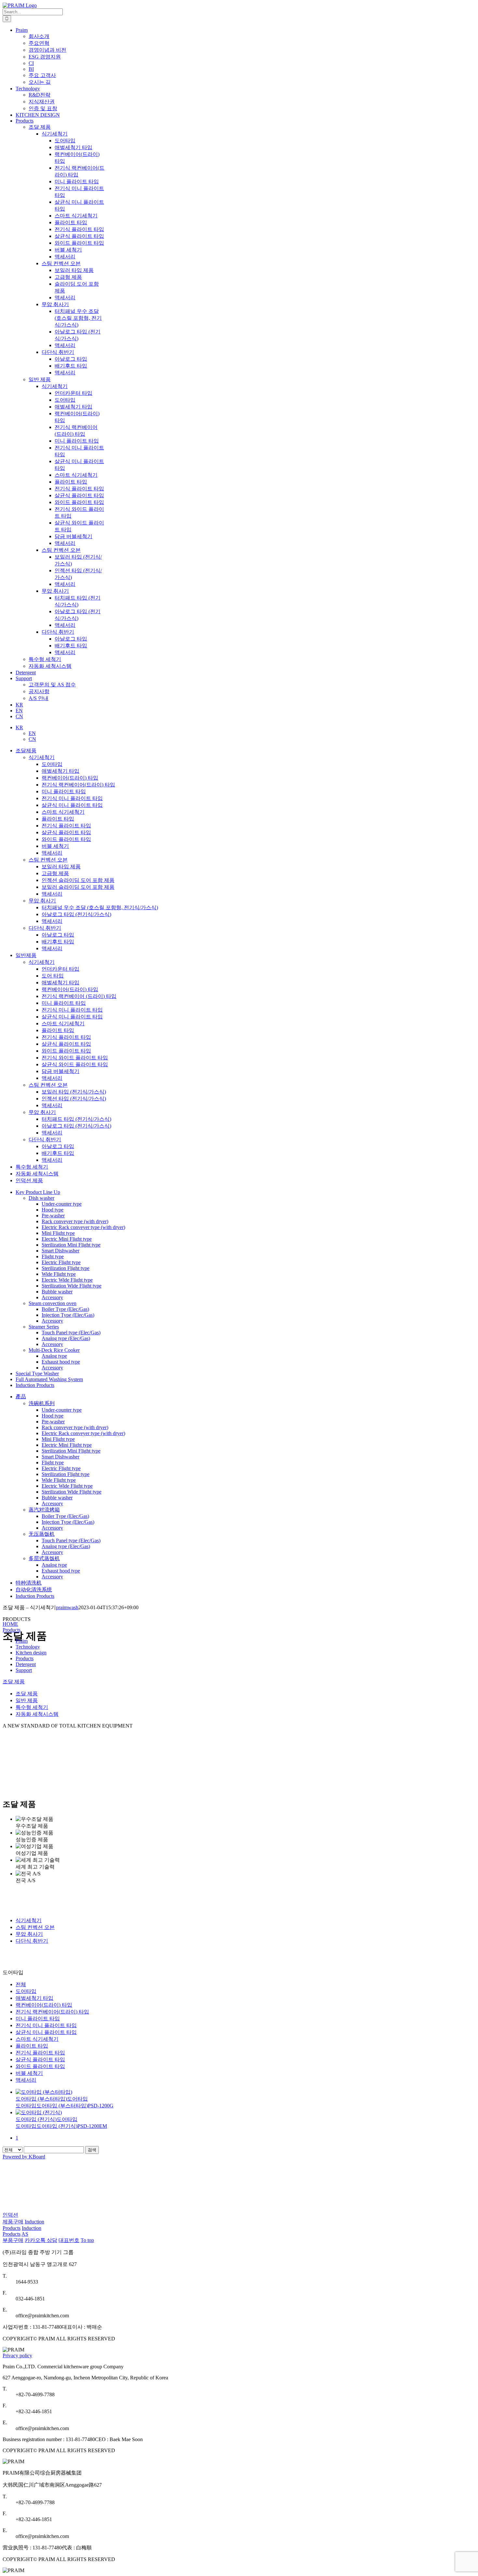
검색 (92, 2150)
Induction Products (35, 1385)
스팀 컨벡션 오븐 (48, 860)
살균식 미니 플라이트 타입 (72, 805)
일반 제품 (40, 379)
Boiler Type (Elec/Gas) (65, 1309)
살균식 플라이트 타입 (66, 832)
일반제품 (26, 955)
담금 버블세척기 (60, 1071)
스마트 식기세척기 (63, 812)
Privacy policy (17, 2356)
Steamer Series (44, 1327)
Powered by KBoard (24, 2157)
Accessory (52, 1297)
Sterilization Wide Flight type (72, 1286)
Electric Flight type (61, 1262)
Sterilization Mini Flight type (71, 1245)
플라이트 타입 (58, 819)
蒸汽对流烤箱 (44, 1510)
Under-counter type (62, 1204)
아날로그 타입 (58, 935)
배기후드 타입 (58, 942)
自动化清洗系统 (34, 1590)
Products (12, 1630)
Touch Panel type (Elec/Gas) (71, 1333)
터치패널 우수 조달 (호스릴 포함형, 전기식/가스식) (100, 907)
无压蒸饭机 (42, 1534)
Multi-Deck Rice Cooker (54, 1350)
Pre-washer (53, 1216)
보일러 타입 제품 (61, 867)
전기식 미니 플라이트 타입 (72, 798)
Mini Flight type (58, 1233)
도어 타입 (53, 976)
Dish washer (41, 1198)
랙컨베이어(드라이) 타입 (70, 778)
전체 (21, 1984)
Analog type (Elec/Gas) (66, 1338)
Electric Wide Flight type (67, 1280)
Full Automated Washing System (49, 1379)
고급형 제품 (55, 873)
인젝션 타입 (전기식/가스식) (74, 1099)
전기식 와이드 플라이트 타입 (75, 1058)
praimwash (67, 1607)
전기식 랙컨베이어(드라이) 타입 (78, 785)
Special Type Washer (37, 1373)
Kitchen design (31, 1653)
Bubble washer (57, 1292)
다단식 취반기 (45, 928)
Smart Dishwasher (60, 1251)
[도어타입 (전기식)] (220, 2113)
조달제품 (26, 751)
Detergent (26, 1664)
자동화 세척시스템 (50, 666)
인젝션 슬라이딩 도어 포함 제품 (78, 880)
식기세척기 (42, 757)
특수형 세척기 (45, 659)
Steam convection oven (53, 1303)
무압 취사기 (42, 901)
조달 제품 (40, 127)
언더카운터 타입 (60, 969)
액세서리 (52, 853)
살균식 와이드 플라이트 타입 (75, 1064)
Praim (22, 1641)
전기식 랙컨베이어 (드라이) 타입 (79, 996)
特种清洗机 (29, 1583)
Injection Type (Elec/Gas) (68, 1315)
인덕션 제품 (29, 1180)
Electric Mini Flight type (67, 1239)
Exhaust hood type (61, 1362)
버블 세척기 (55, 846)
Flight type (53, 1256)
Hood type (53, 1210)
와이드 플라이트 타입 (66, 839)
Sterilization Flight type (66, 1268)
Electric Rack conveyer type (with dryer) (83, 1227)
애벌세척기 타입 (60, 771)
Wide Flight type (59, 1274)
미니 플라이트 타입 (64, 791)
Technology (28, 1647)
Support (24, 1670)
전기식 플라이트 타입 (66, 826)
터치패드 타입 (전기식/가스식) (76, 1119)
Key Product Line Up (38, 1192)
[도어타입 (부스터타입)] (220, 2092)
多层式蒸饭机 (44, 1558)
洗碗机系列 (42, 1403)
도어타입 (52, 764)
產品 (21, 1397)
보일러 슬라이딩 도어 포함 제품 (78, 887)
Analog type (54, 1356)
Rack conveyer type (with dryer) (75, 1221)
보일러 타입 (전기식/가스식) (74, 1092)
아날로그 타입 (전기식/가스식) (76, 914)
